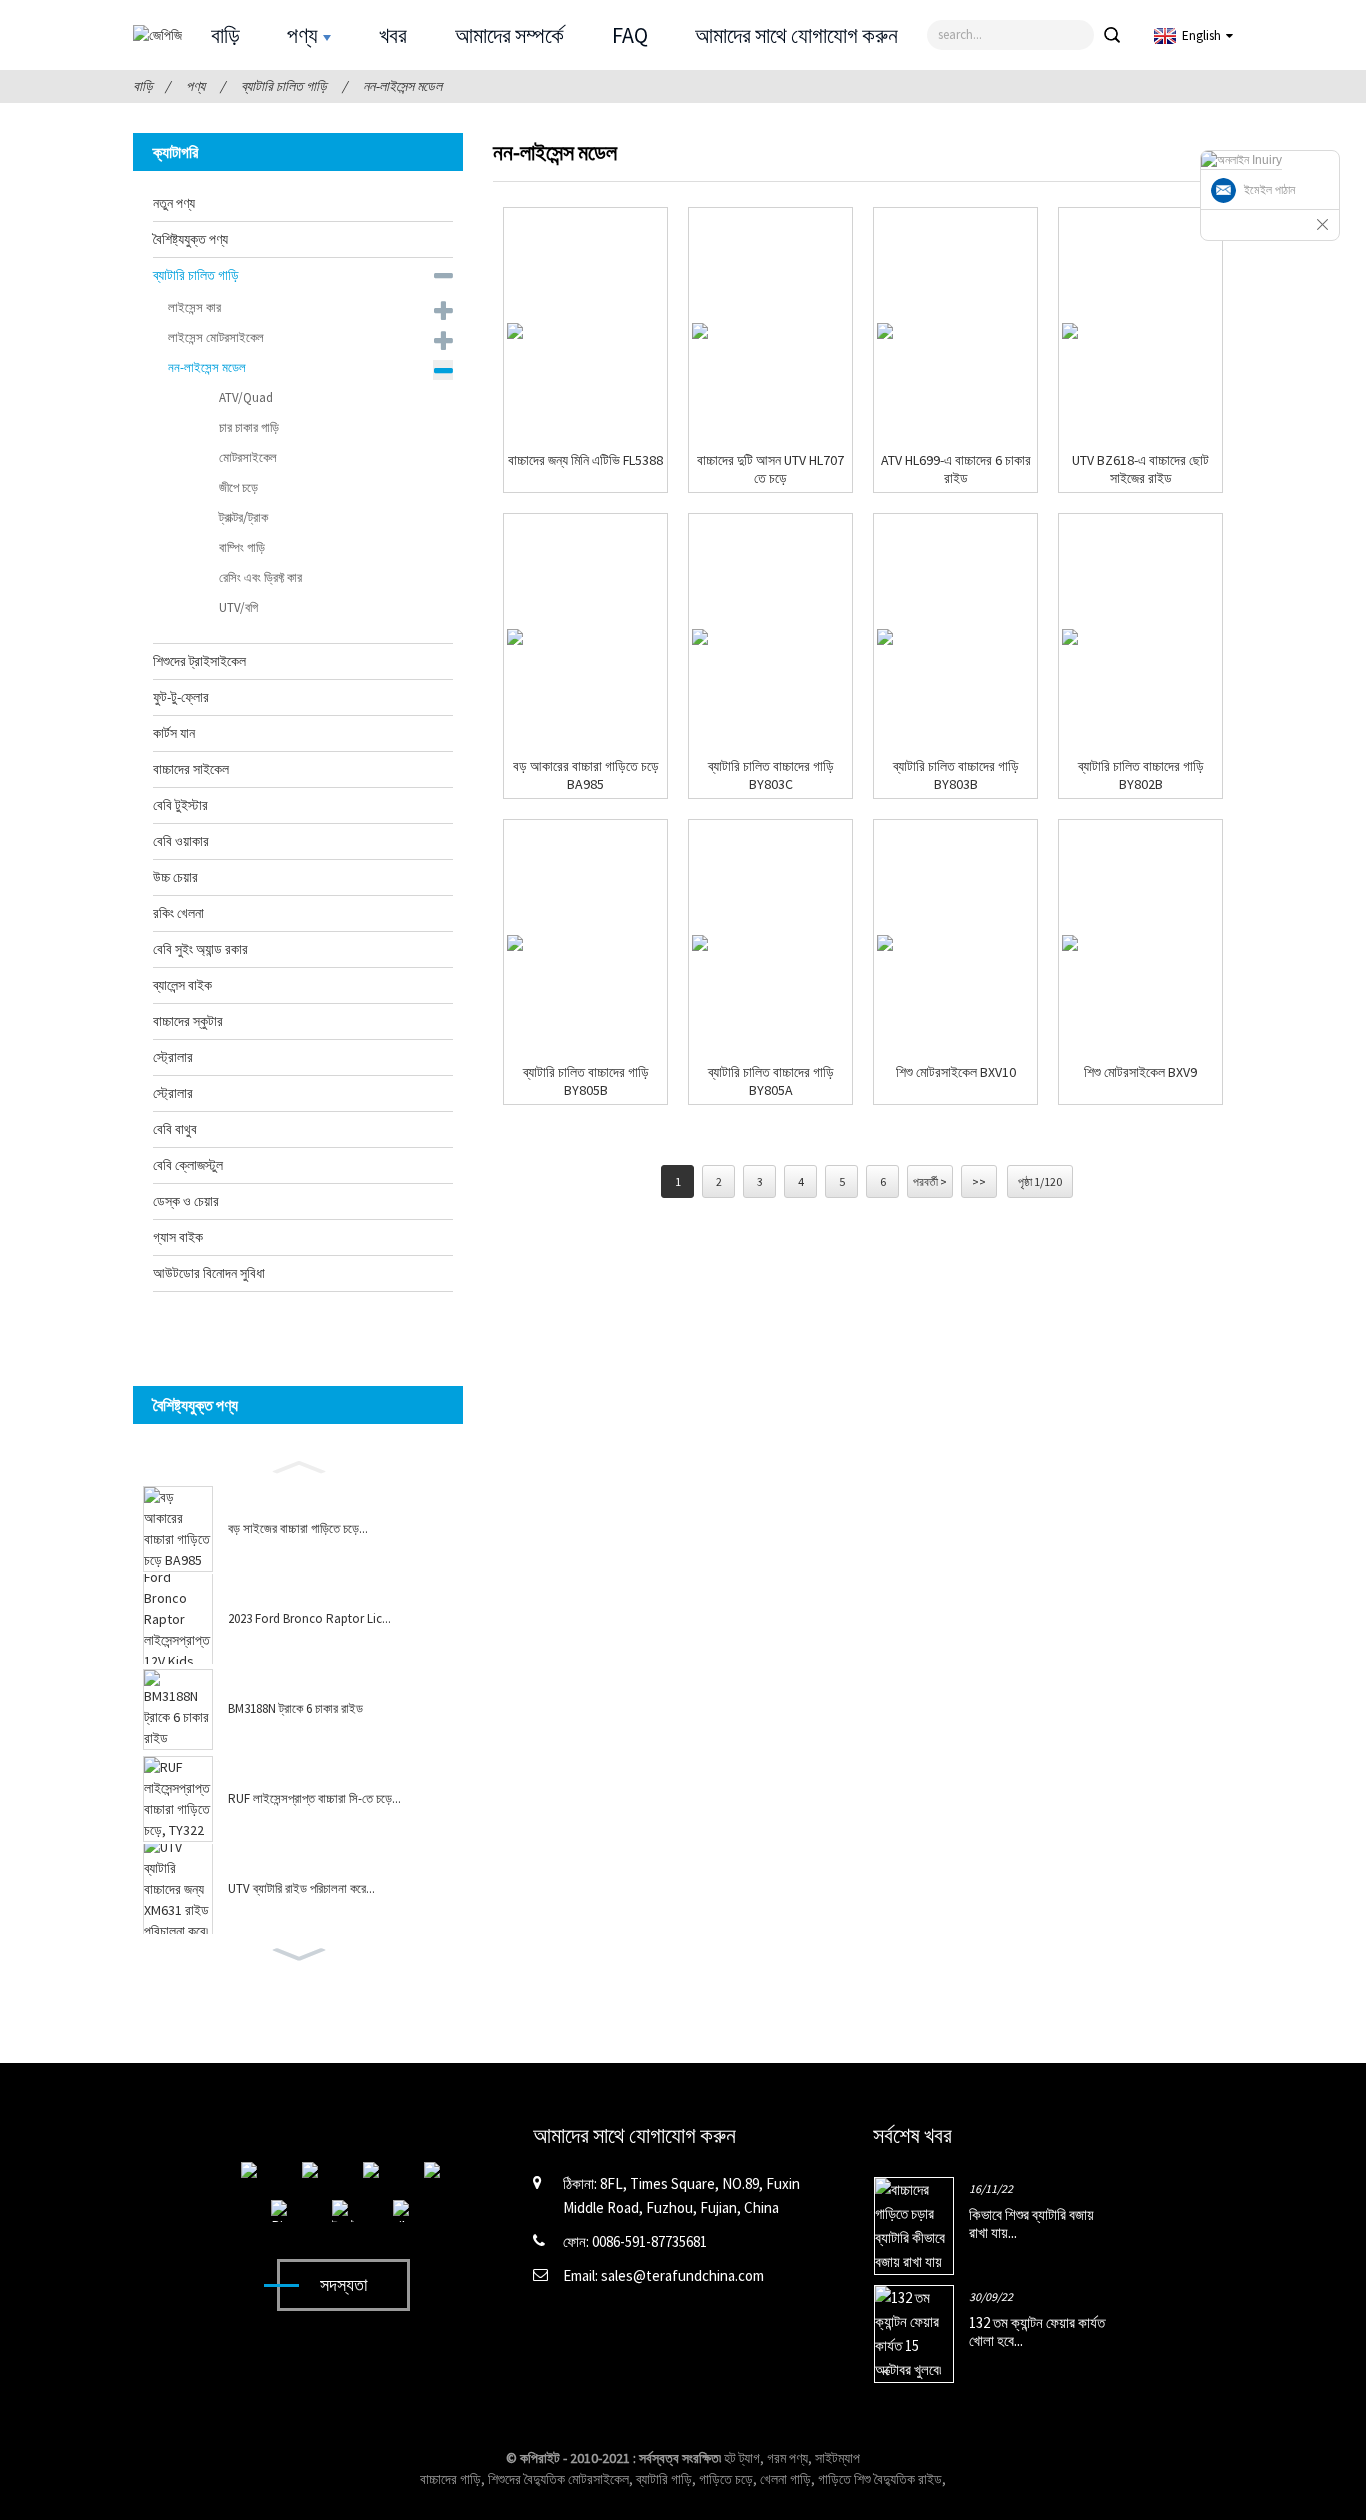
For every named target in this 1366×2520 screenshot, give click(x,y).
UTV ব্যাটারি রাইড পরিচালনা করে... (301, 1889)
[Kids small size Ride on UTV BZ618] (1070, 331)
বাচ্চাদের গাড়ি (450, 2479)
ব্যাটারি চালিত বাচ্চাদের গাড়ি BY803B (956, 775)
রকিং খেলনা (178, 913)
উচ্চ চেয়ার (175, 877)
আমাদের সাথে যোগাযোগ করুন (796, 35)
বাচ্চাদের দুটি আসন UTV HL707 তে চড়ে (770, 469)
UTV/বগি (238, 607)
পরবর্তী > (930, 1181)
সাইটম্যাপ (837, 2458)
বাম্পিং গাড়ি (242, 547)
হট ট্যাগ (742, 2458)
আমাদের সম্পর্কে (509, 35)
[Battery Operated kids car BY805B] (515, 943)
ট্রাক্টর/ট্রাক (243, 517)
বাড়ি (225, 35)
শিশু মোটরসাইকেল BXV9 (1140, 1072)
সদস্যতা (343, 2284)
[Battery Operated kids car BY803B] (885, 637)
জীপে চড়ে (238, 487)
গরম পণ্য (787, 2458)
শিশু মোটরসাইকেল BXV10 (956, 1072)
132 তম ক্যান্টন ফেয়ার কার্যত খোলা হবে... (1037, 2331)
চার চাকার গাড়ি (249, 427)
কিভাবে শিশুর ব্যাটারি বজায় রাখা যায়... (1031, 2223)
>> (979, 1181)
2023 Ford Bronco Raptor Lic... (309, 1619)
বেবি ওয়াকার (181, 841)
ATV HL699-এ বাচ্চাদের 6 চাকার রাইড (956, 469)
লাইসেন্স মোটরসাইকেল (216, 337)
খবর (393, 35)
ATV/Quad (246, 397)
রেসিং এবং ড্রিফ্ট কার (260, 577)
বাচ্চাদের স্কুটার (188, 1021)
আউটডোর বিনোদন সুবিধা (209, 1273)
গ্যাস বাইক (178, 1237)
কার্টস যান (174, 733)
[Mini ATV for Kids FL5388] (515, 331)
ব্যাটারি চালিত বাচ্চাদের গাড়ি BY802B (1141, 775)
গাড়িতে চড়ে (726, 2479)
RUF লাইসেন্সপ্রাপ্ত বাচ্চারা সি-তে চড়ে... (314, 1799)
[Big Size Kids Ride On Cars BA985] (515, 637)
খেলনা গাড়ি (785, 2479)
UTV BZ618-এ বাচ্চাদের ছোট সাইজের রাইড (1140, 469)
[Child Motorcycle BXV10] (885, 943)
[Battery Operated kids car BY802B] (1070, 637)
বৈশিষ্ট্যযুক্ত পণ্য (190, 239)
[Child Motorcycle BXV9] (1070, 943)
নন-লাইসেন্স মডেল (402, 86)
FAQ (630, 35)
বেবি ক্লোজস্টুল (188, 1165)
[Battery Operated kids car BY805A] (700, 943)
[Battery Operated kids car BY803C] (700, 637)
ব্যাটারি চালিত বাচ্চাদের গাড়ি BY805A (771, 1081)
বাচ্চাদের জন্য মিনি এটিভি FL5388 (585, 460)
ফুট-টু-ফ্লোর (181, 697)
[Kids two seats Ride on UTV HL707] (700, 331)
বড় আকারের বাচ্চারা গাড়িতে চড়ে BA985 (586, 775)
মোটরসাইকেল (248, 457)
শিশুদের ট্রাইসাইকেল (199, 661)
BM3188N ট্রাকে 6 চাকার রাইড (295, 1709)
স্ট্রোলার (173, 1057)
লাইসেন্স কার (194, 307)
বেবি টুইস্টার (180, 805)
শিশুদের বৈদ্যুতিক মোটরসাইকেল (558, 2479)
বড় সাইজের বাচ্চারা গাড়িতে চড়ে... (298, 1529)
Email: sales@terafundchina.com (663, 2275)
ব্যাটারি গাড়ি (664, 2479)
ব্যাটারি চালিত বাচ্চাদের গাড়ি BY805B (586, 1081)
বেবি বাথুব (175, 1129)
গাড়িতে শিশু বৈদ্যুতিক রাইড (880, 2479)
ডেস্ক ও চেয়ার (186, 1201)
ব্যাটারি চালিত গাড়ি (284, 86)
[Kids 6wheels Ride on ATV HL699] (885, 331)
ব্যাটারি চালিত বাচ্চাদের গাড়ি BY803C (771, 775)
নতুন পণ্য (174, 203)
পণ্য (302, 35)
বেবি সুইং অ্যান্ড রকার (200, 949)
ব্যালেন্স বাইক (182, 985)
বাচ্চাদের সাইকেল (191, 769)
